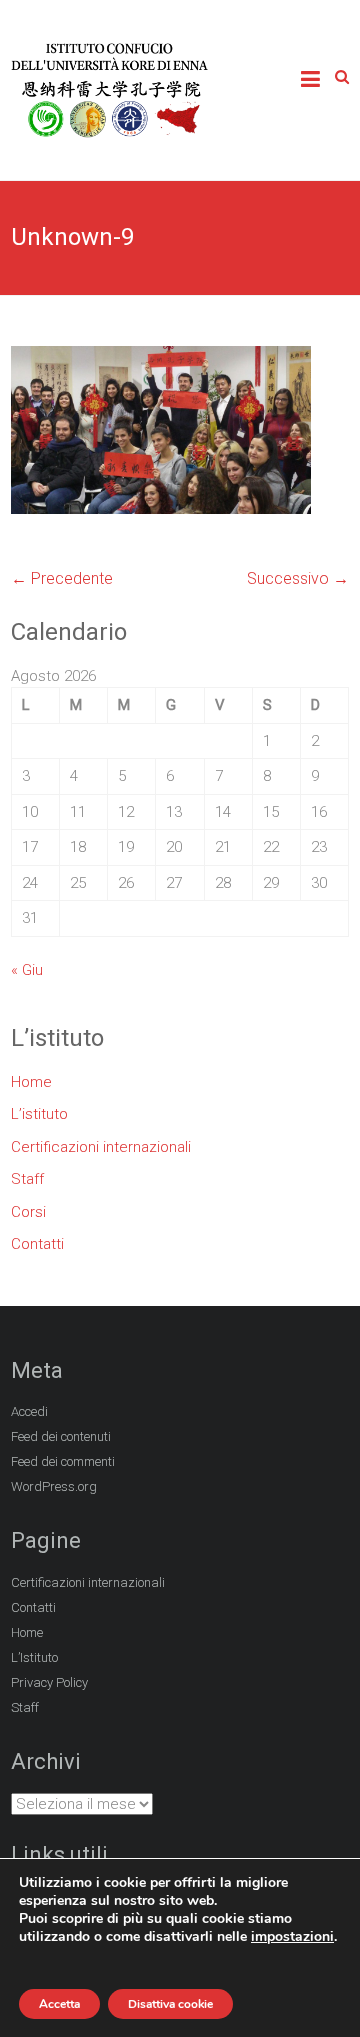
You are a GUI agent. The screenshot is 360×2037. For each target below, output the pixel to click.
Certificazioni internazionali (101, 1147)
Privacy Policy (49, 1682)
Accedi (29, 1411)
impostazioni (292, 1937)
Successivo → (298, 578)
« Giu (27, 970)
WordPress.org (54, 1486)
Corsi (28, 1212)
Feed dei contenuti (61, 1436)
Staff (27, 1179)
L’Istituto (34, 1657)
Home (31, 1082)
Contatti (37, 1244)
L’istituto (39, 1114)
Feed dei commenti (63, 1461)
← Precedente (62, 578)
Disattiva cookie (170, 2004)
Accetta (59, 2004)
